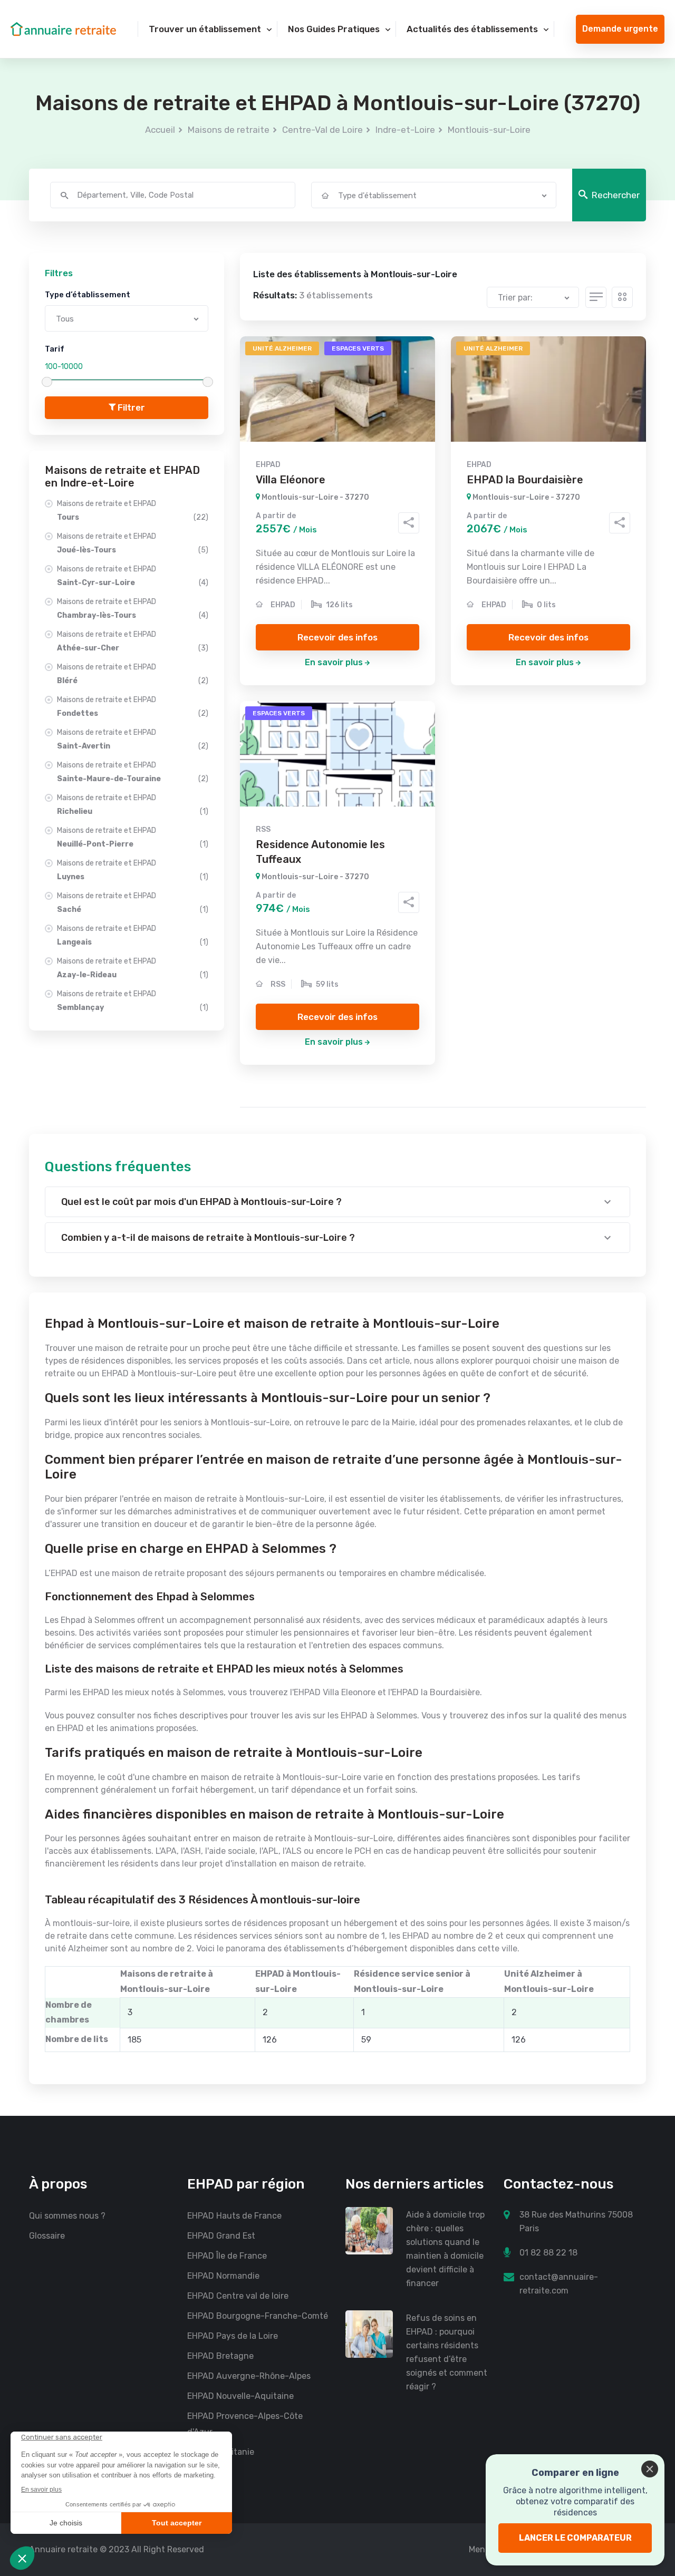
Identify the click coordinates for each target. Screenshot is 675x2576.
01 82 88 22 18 (548, 2253)
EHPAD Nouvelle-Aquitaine (240, 2396)
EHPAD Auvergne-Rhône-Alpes (249, 2376)
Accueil (160, 130)
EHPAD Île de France (227, 2256)
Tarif (55, 349)
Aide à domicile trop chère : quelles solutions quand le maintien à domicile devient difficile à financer (445, 2249)
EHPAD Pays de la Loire (233, 2336)
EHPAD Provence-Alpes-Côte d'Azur (245, 2424)
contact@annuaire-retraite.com (559, 2284)
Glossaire (47, 2236)
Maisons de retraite (229, 130)
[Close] (650, 2469)
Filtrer (130, 407)
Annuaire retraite (63, 2549)
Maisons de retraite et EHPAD (133, 511)
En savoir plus (334, 662)
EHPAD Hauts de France (234, 2216)
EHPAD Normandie (223, 2276)
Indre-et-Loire (405, 130)
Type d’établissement (88, 295)
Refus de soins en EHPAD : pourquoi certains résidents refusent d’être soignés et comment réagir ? (447, 2352)
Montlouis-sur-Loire (489, 130)
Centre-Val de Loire (322, 130)
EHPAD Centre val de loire (238, 2296)
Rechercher (616, 195)
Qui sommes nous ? (67, 2216)
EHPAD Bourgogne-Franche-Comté (258, 2316)
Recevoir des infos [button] (337, 637)
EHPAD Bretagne (220, 2356)
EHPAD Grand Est (221, 2236)
